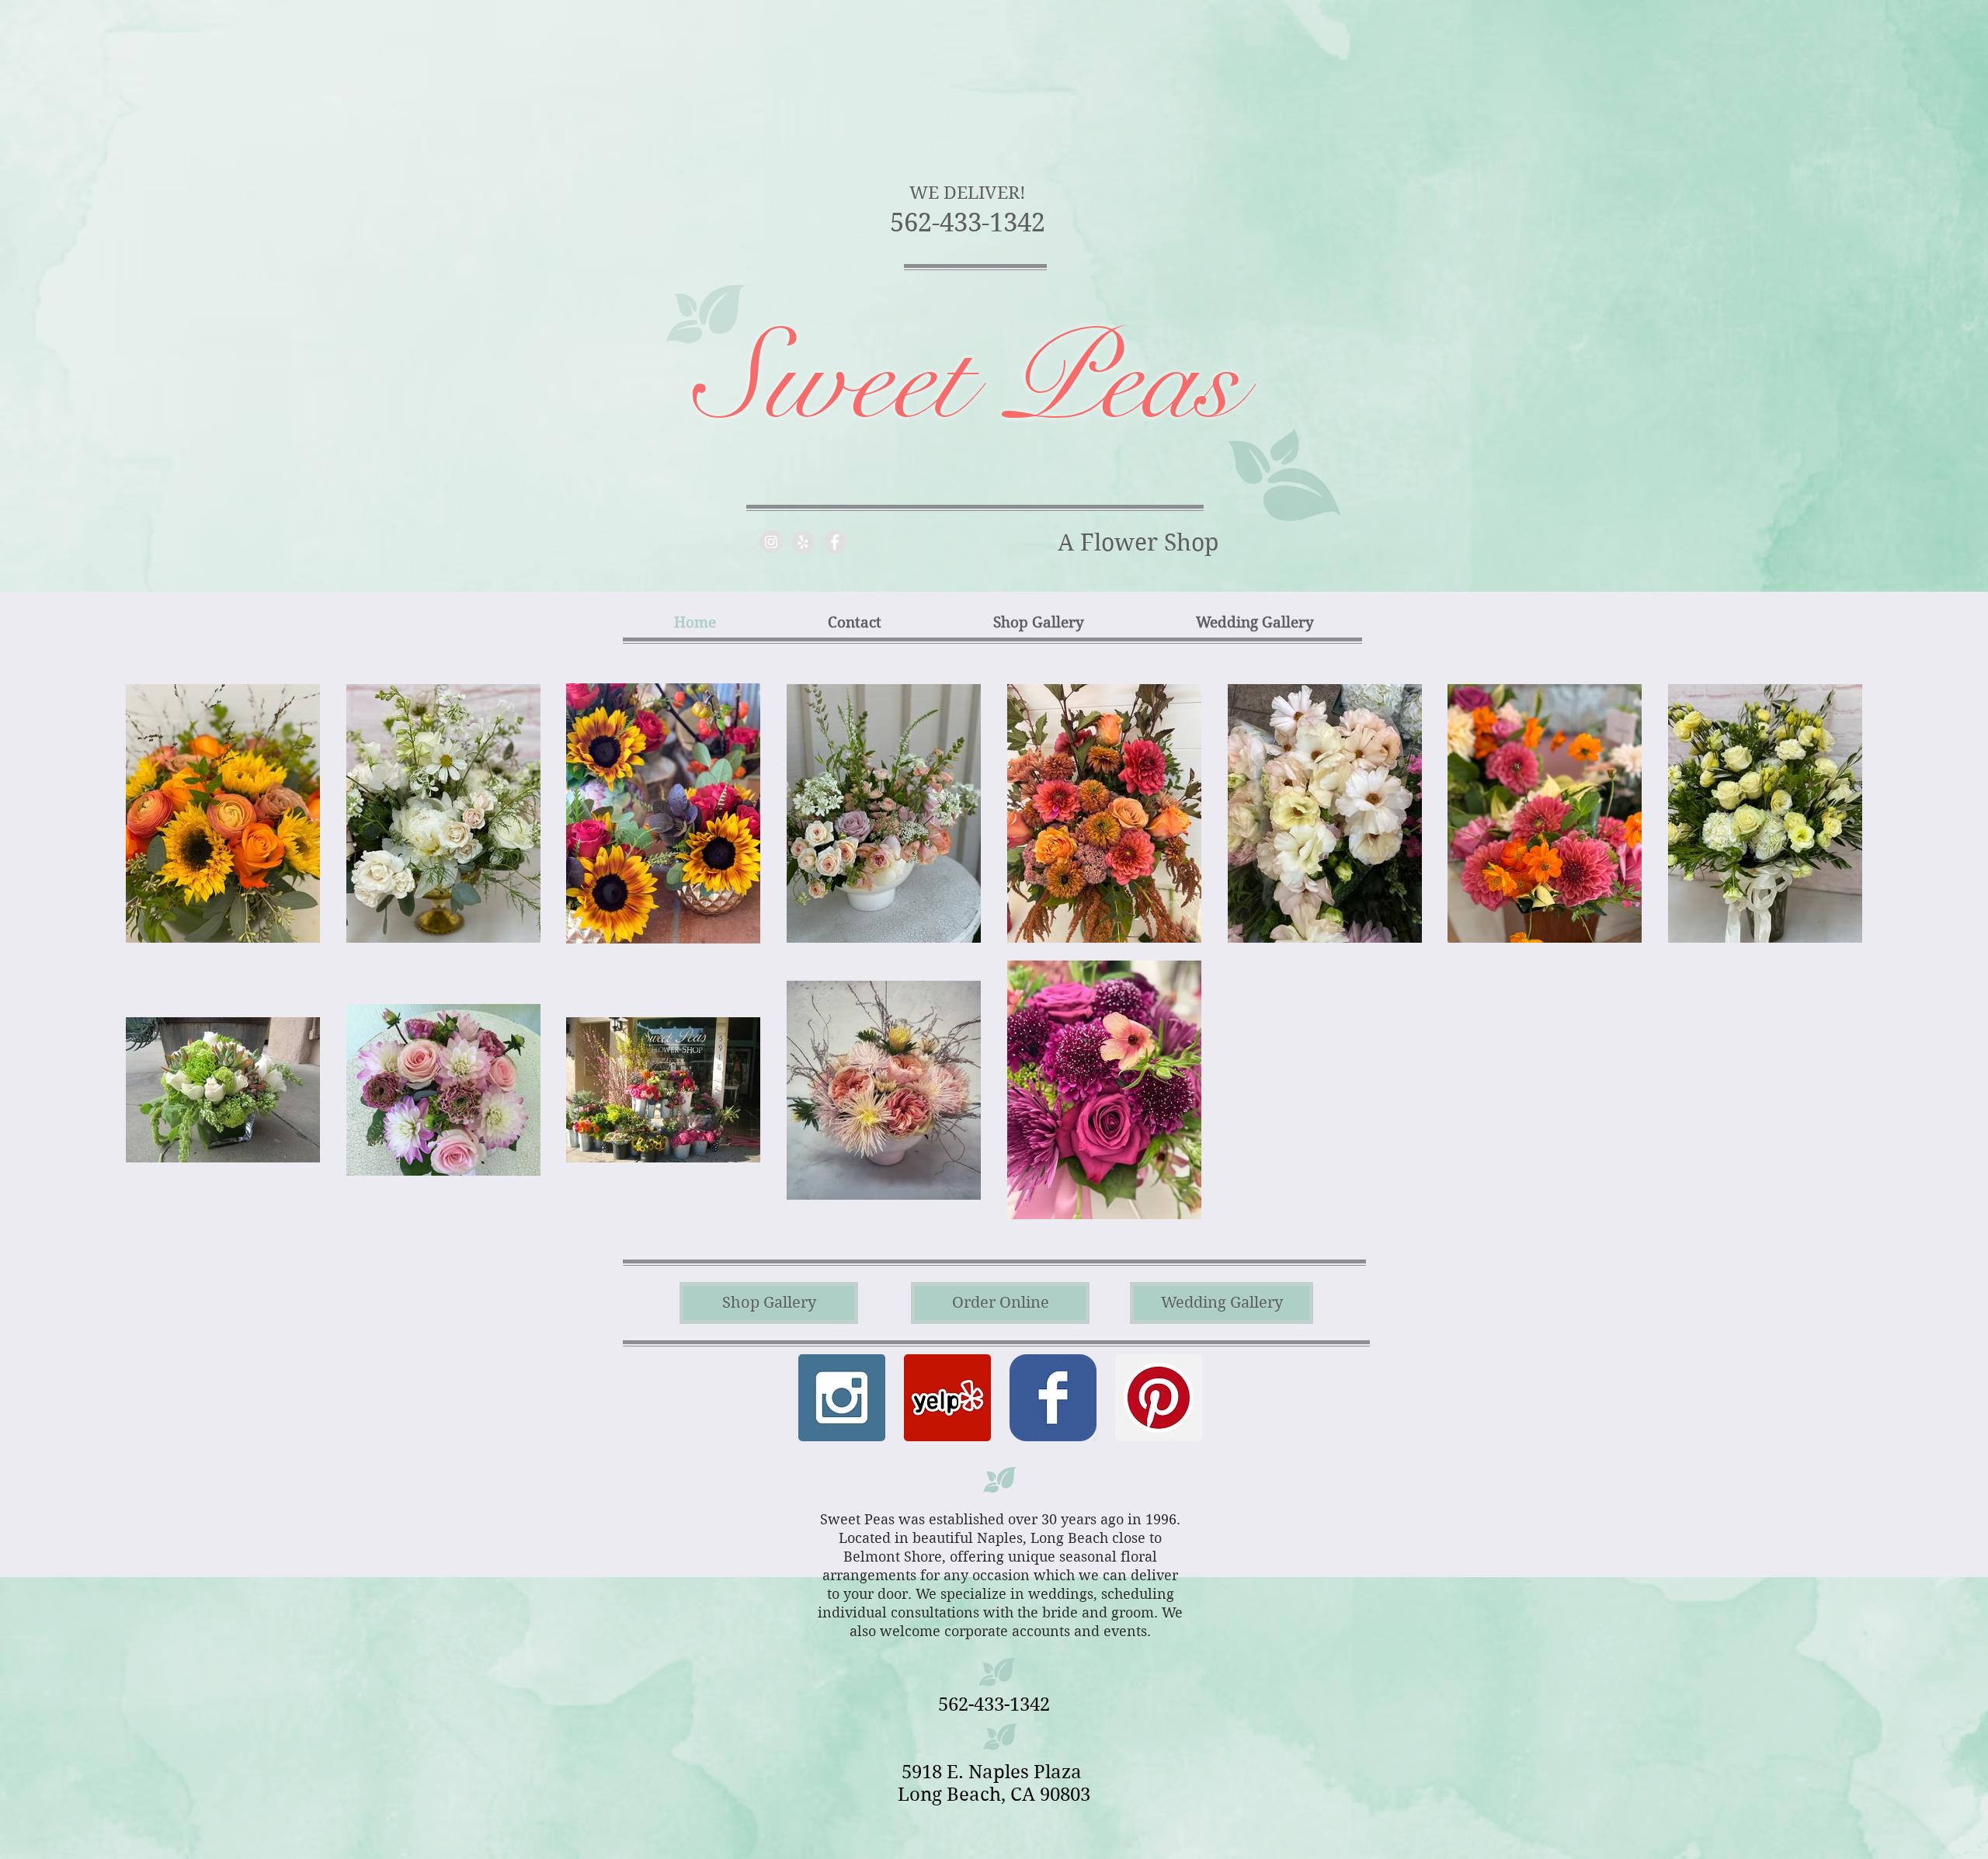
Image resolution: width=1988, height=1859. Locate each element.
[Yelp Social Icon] (947, 1398)
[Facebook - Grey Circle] (835, 542)
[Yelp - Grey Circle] (803, 542)
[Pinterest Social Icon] (1159, 1398)
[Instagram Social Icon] (842, 1398)
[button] (1000, 1303)
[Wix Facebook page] (1053, 1398)
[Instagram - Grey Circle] (771, 542)
